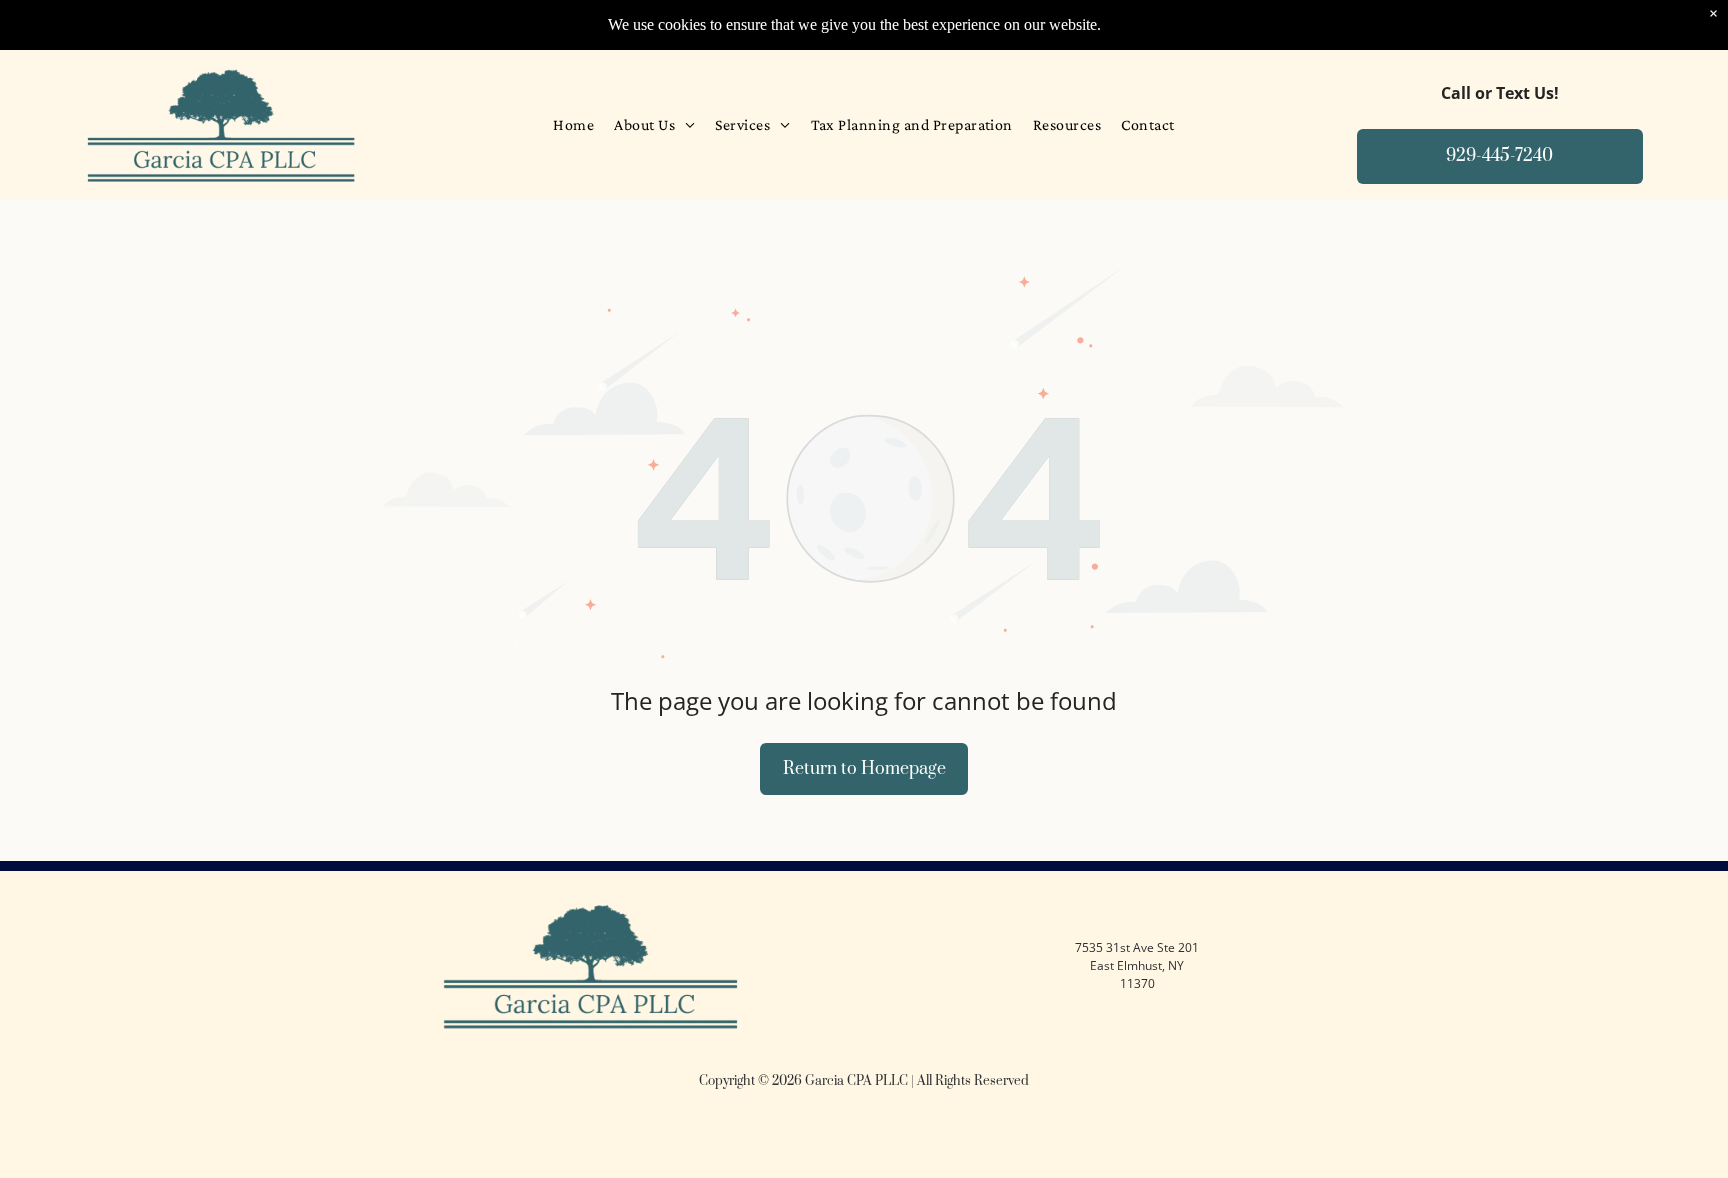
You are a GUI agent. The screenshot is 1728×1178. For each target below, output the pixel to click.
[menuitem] (573, 124)
